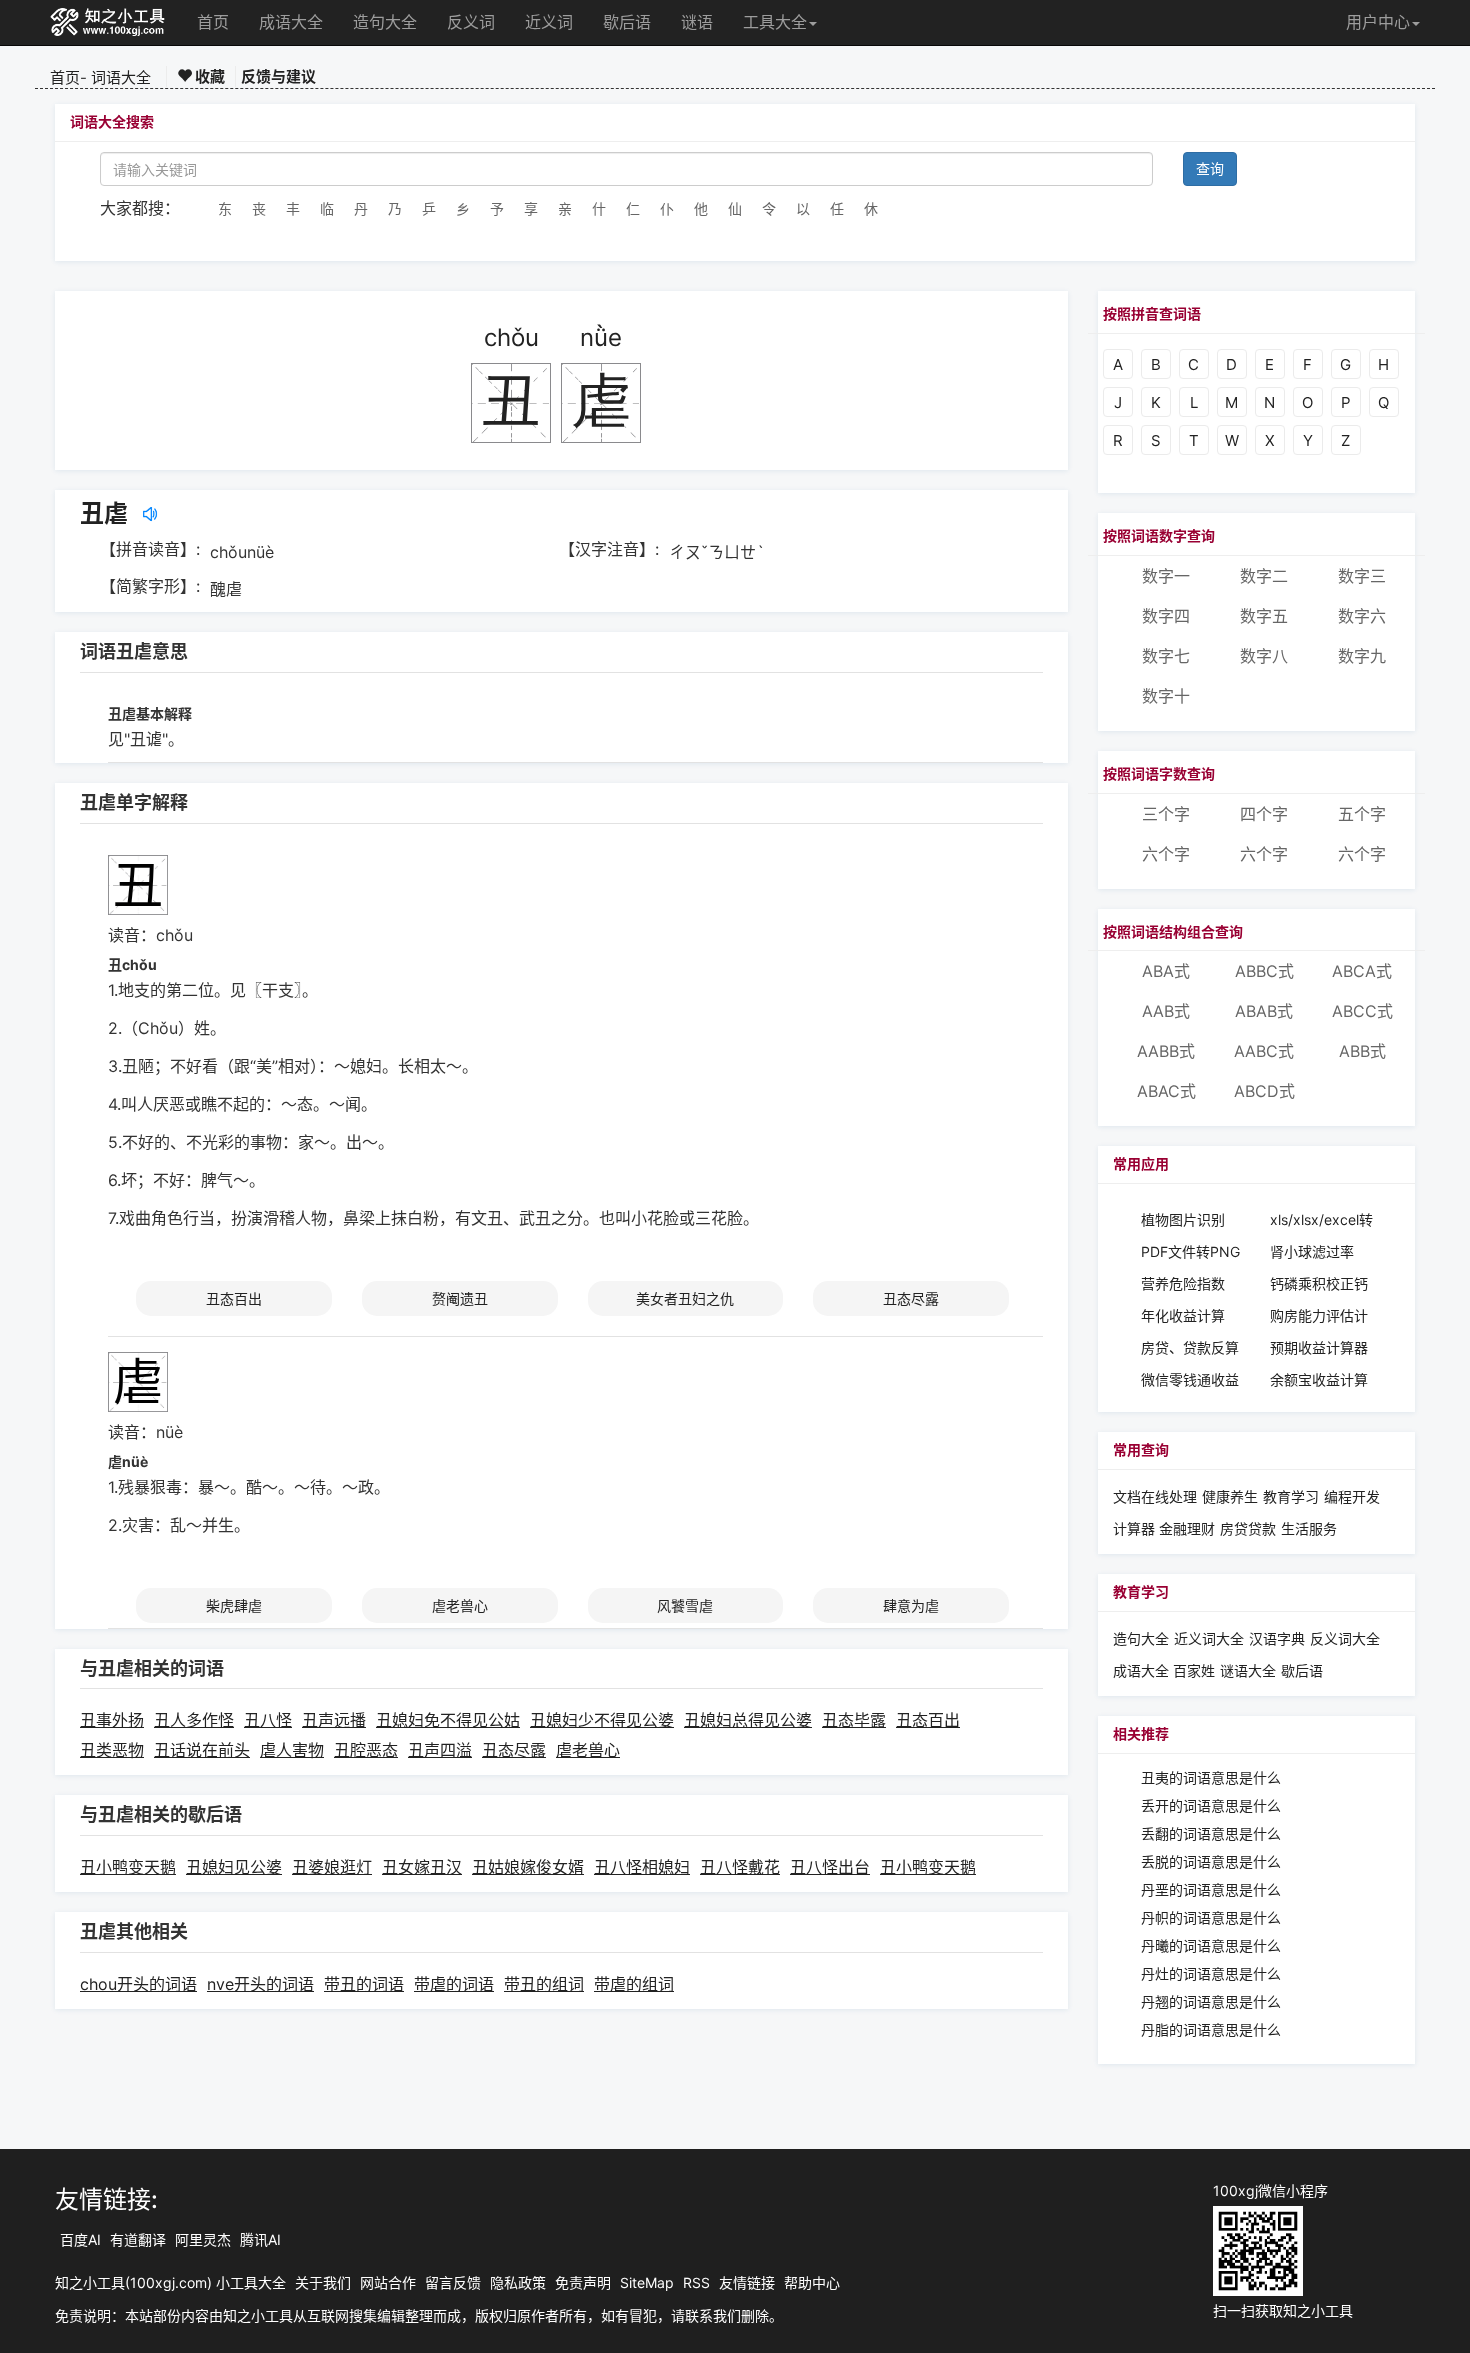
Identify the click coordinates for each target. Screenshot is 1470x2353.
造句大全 (385, 22)
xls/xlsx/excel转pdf (1321, 1220)
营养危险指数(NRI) (1183, 1284)
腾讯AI (260, 2239)
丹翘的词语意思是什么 (1211, 2001)
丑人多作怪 (194, 1720)
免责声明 (583, 2282)
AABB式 (1166, 1051)
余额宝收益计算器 (1319, 1380)
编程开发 (1352, 1496)
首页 (213, 22)
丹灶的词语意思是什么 (1211, 1973)
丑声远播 (334, 1720)
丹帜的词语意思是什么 (1211, 1917)
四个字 (1264, 814)
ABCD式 (1264, 1091)
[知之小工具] (108, 23)
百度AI (80, 2239)
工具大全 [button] (775, 22)
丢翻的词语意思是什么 (1211, 1833)
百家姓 (1194, 1670)
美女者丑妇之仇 (685, 1298)
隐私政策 (518, 2282)
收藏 (208, 76)
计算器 (1136, 1528)
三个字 (1166, 814)
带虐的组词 (634, 1984)
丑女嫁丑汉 (422, 1867)
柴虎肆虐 (234, 1605)
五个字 (1362, 814)
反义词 (471, 22)
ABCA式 (1362, 971)
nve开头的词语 (260, 1984)
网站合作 (388, 2282)
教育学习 (1291, 1496)
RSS (696, 2282)
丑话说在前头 (202, 1750)
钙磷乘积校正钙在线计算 (1319, 1284)
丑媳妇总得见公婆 (748, 1720)
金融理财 (1187, 1528)
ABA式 (1166, 971)
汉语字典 (1277, 1638)
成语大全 (291, 22)
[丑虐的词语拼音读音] (150, 514)
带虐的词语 (454, 1984)
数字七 (1166, 656)
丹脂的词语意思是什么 (1211, 2029)
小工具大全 (251, 2282)
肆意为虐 (911, 1605)
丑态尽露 (911, 1298)
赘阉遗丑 (460, 1298)
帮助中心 (812, 2282)
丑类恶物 (112, 1750)
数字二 (1264, 576)
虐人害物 (292, 1750)
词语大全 (121, 77)
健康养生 (1230, 1496)
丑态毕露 (854, 1720)
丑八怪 (268, 1720)
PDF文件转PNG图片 (1190, 1252)
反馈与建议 (278, 76)
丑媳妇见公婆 (234, 1867)
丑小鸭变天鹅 (128, 1867)
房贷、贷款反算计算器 (1190, 1348)
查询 (1210, 168)
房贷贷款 (1248, 1528)
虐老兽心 (460, 1605)
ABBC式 (1264, 971)
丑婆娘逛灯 (332, 1867)
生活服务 (1309, 1528)
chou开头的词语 (138, 1984)
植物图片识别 (1183, 1219)
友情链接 (747, 2282)
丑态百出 (234, 1298)
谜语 (697, 22)
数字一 (1166, 576)
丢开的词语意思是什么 (1211, 1805)
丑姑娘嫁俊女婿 (528, 1867)
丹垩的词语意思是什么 (1211, 1889)
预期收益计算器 (1319, 1347)
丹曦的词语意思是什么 (1211, 1945)
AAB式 (1166, 1011)
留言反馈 (453, 2282)
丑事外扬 (112, 1720)
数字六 (1362, 616)
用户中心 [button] (1378, 22)
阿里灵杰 (203, 2239)
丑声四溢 (440, 1750)
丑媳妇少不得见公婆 (602, 1720)
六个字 (1166, 854)
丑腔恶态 (366, 1750)
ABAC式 (1166, 1091)
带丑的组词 (544, 1984)
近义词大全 (1209, 1638)
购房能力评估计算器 (1319, 1316)
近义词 (549, 22)
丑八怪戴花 (740, 1867)
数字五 (1264, 616)
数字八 (1264, 656)
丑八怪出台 (830, 1867)
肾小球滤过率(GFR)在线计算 (1316, 1252)
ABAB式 (1264, 1011)
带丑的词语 (364, 1984)
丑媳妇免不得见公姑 (448, 1720)
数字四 (1166, 616)
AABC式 (1264, 1051)
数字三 (1362, 576)
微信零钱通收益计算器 (1190, 1380)
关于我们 (323, 2282)
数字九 (1362, 656)
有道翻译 (138, 2239)
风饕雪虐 (685, 1605)
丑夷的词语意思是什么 (1211, 1777)
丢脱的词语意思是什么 (1211, 1861)
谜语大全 (1248, 1670)
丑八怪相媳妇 (642, 1867)
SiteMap (647, 2282)
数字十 (1166, 696)
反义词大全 (1345, 1638)
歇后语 (627, 22)
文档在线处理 (1155, 1496)
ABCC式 (1362, 1011)
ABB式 (1362, 1051)
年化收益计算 (1183, 1315)
